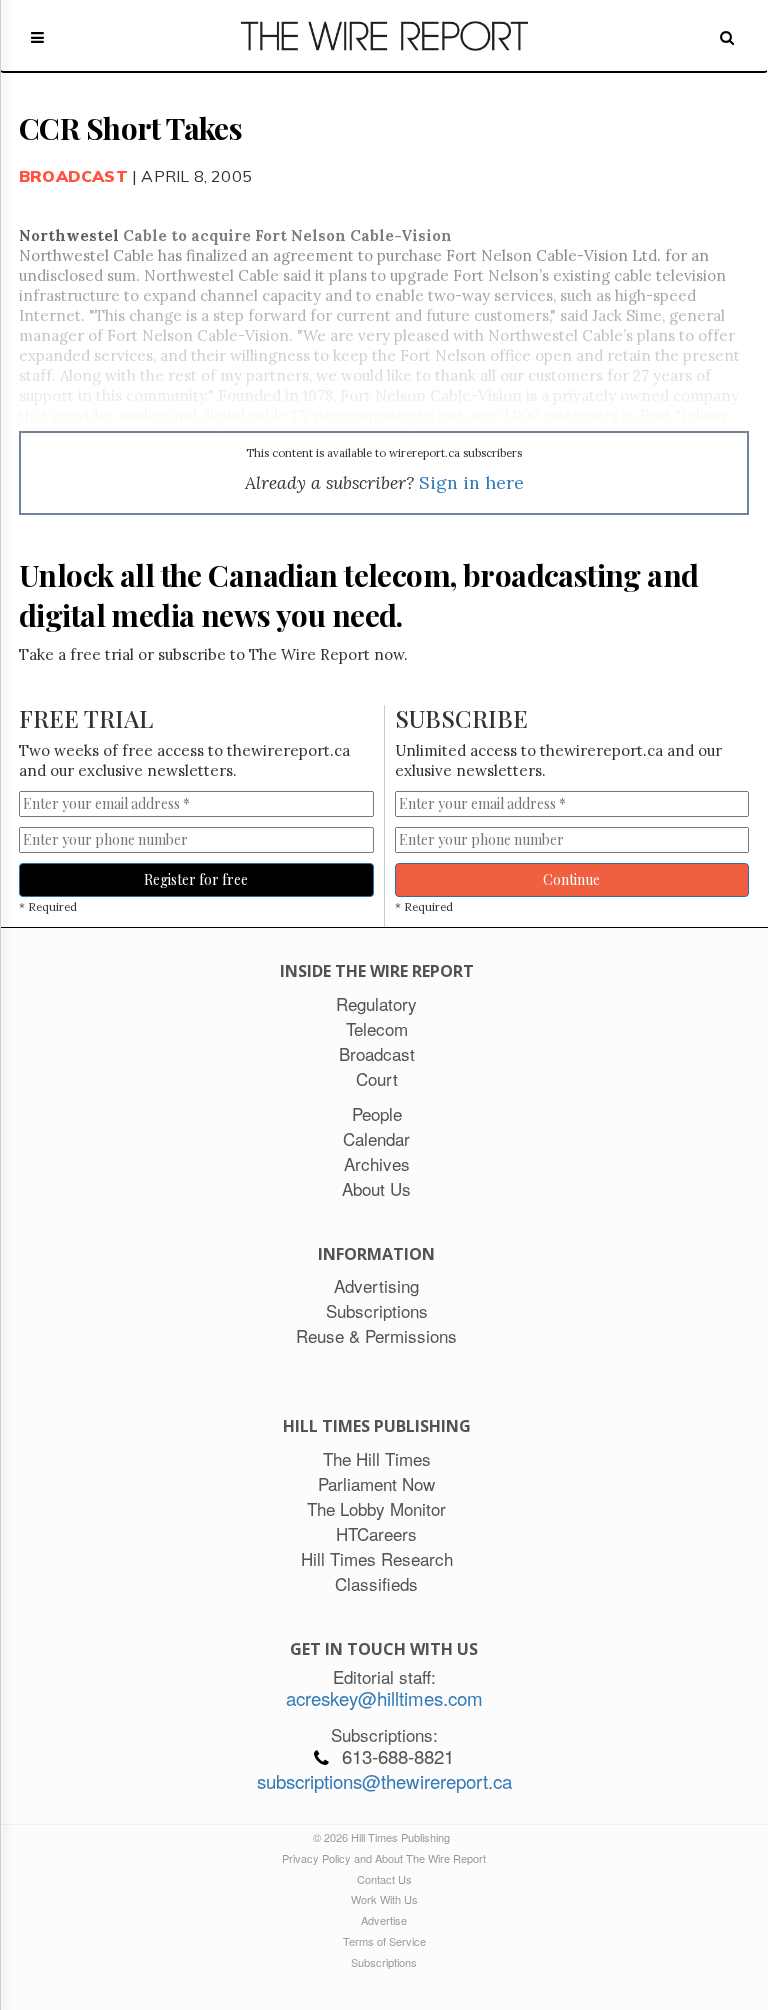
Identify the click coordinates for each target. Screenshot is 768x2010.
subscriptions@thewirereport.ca (384, 1781)
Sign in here (471, 482)
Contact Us (384, 1879)
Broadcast (73, 176)
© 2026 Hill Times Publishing (384, 1837)
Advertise (384, 1920)
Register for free (196, 879)
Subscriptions (384, 1962)
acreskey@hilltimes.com (384, 1698)
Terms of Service (384, 1941)
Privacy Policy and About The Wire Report (384, 1858)
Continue (571, 879)
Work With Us (384, 1899)
